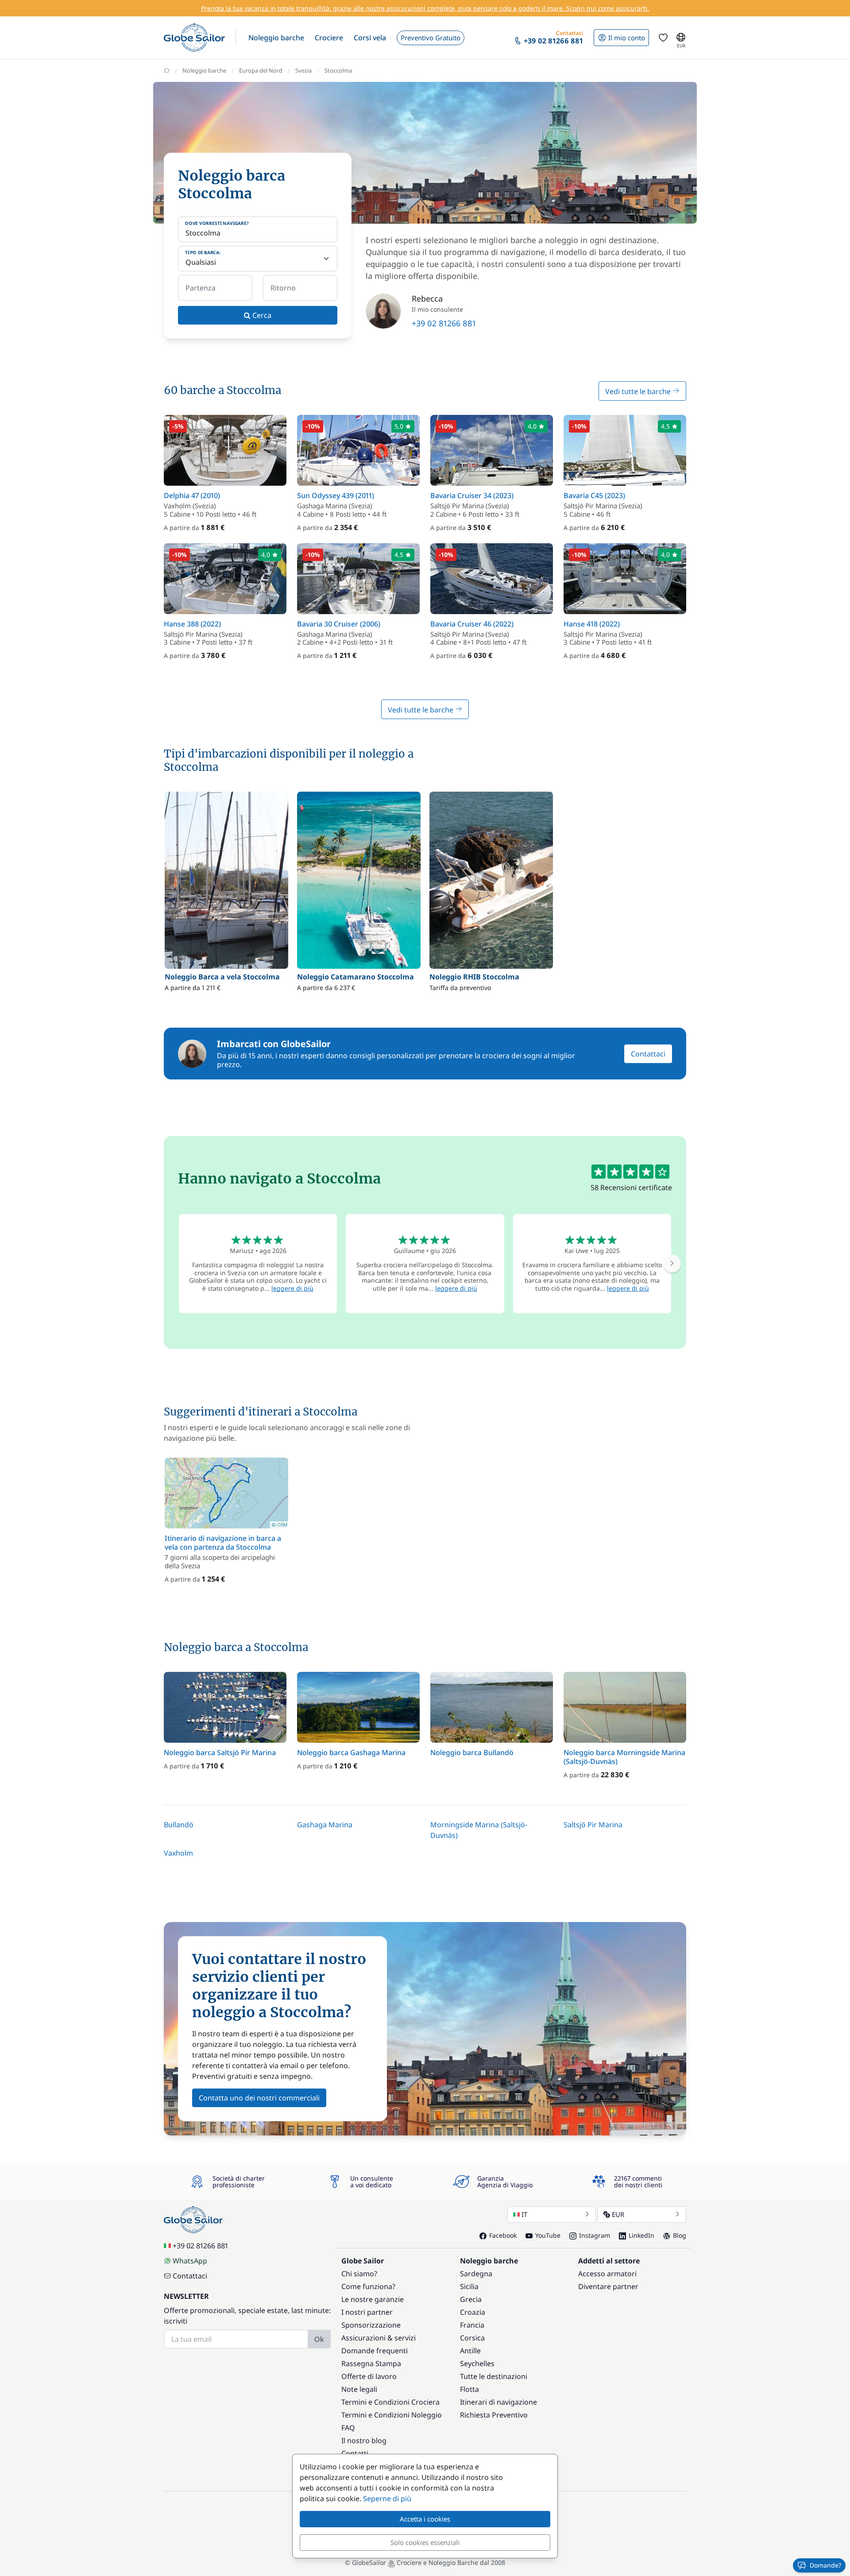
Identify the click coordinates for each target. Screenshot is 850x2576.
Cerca (261, 315)
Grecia (471, 2299)
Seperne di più (387, 2499)
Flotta (469, 2389)
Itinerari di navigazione (498, 2402)
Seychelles (477, 2363)
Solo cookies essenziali (425, 2542)
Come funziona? (368, 2286)
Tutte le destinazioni (494, 2376)
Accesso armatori (607, 2274)
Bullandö (179, 1825)
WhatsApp (190, 2261)
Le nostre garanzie (373, 2299)
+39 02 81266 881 (444, 323)
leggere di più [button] (292, 1288)
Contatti (355, 2453)
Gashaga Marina (325, 1825)
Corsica (472, 2338)
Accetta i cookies (425, 2519)
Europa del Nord (261, 70)
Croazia (473, 2312)
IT (524, 2214)
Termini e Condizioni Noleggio (392, 2415)
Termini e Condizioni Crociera (390, 2402)
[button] (276, 38)
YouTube (548, 2235)
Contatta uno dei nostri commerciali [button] (259, 2098)
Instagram (595, 2235)
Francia (472, 2325)
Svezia (303, 70)
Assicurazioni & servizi (379, 2338)
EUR (618, 2214)
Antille (470, 2351)
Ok (319, 2339)
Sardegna (476, 2274)
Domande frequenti (375, 2351)
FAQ (348, 2428)
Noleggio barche (204, 70)
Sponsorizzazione (371, 2325)
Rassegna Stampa (371, 2363)
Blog (680, 2235)
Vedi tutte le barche (639, 391)
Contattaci (648, 1054)
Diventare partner (608, 2286)
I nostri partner (367, 2312)
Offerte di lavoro (369, 2376)
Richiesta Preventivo (494, 2415)
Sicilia (469, 2286)
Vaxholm (178, 1853)
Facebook (503, 2235)
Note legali (359, 2389)
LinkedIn (641, 2235)
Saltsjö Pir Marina (593, 1825)
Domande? (825, 2565)
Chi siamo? (359, 2274)
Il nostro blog (364, 2441)
